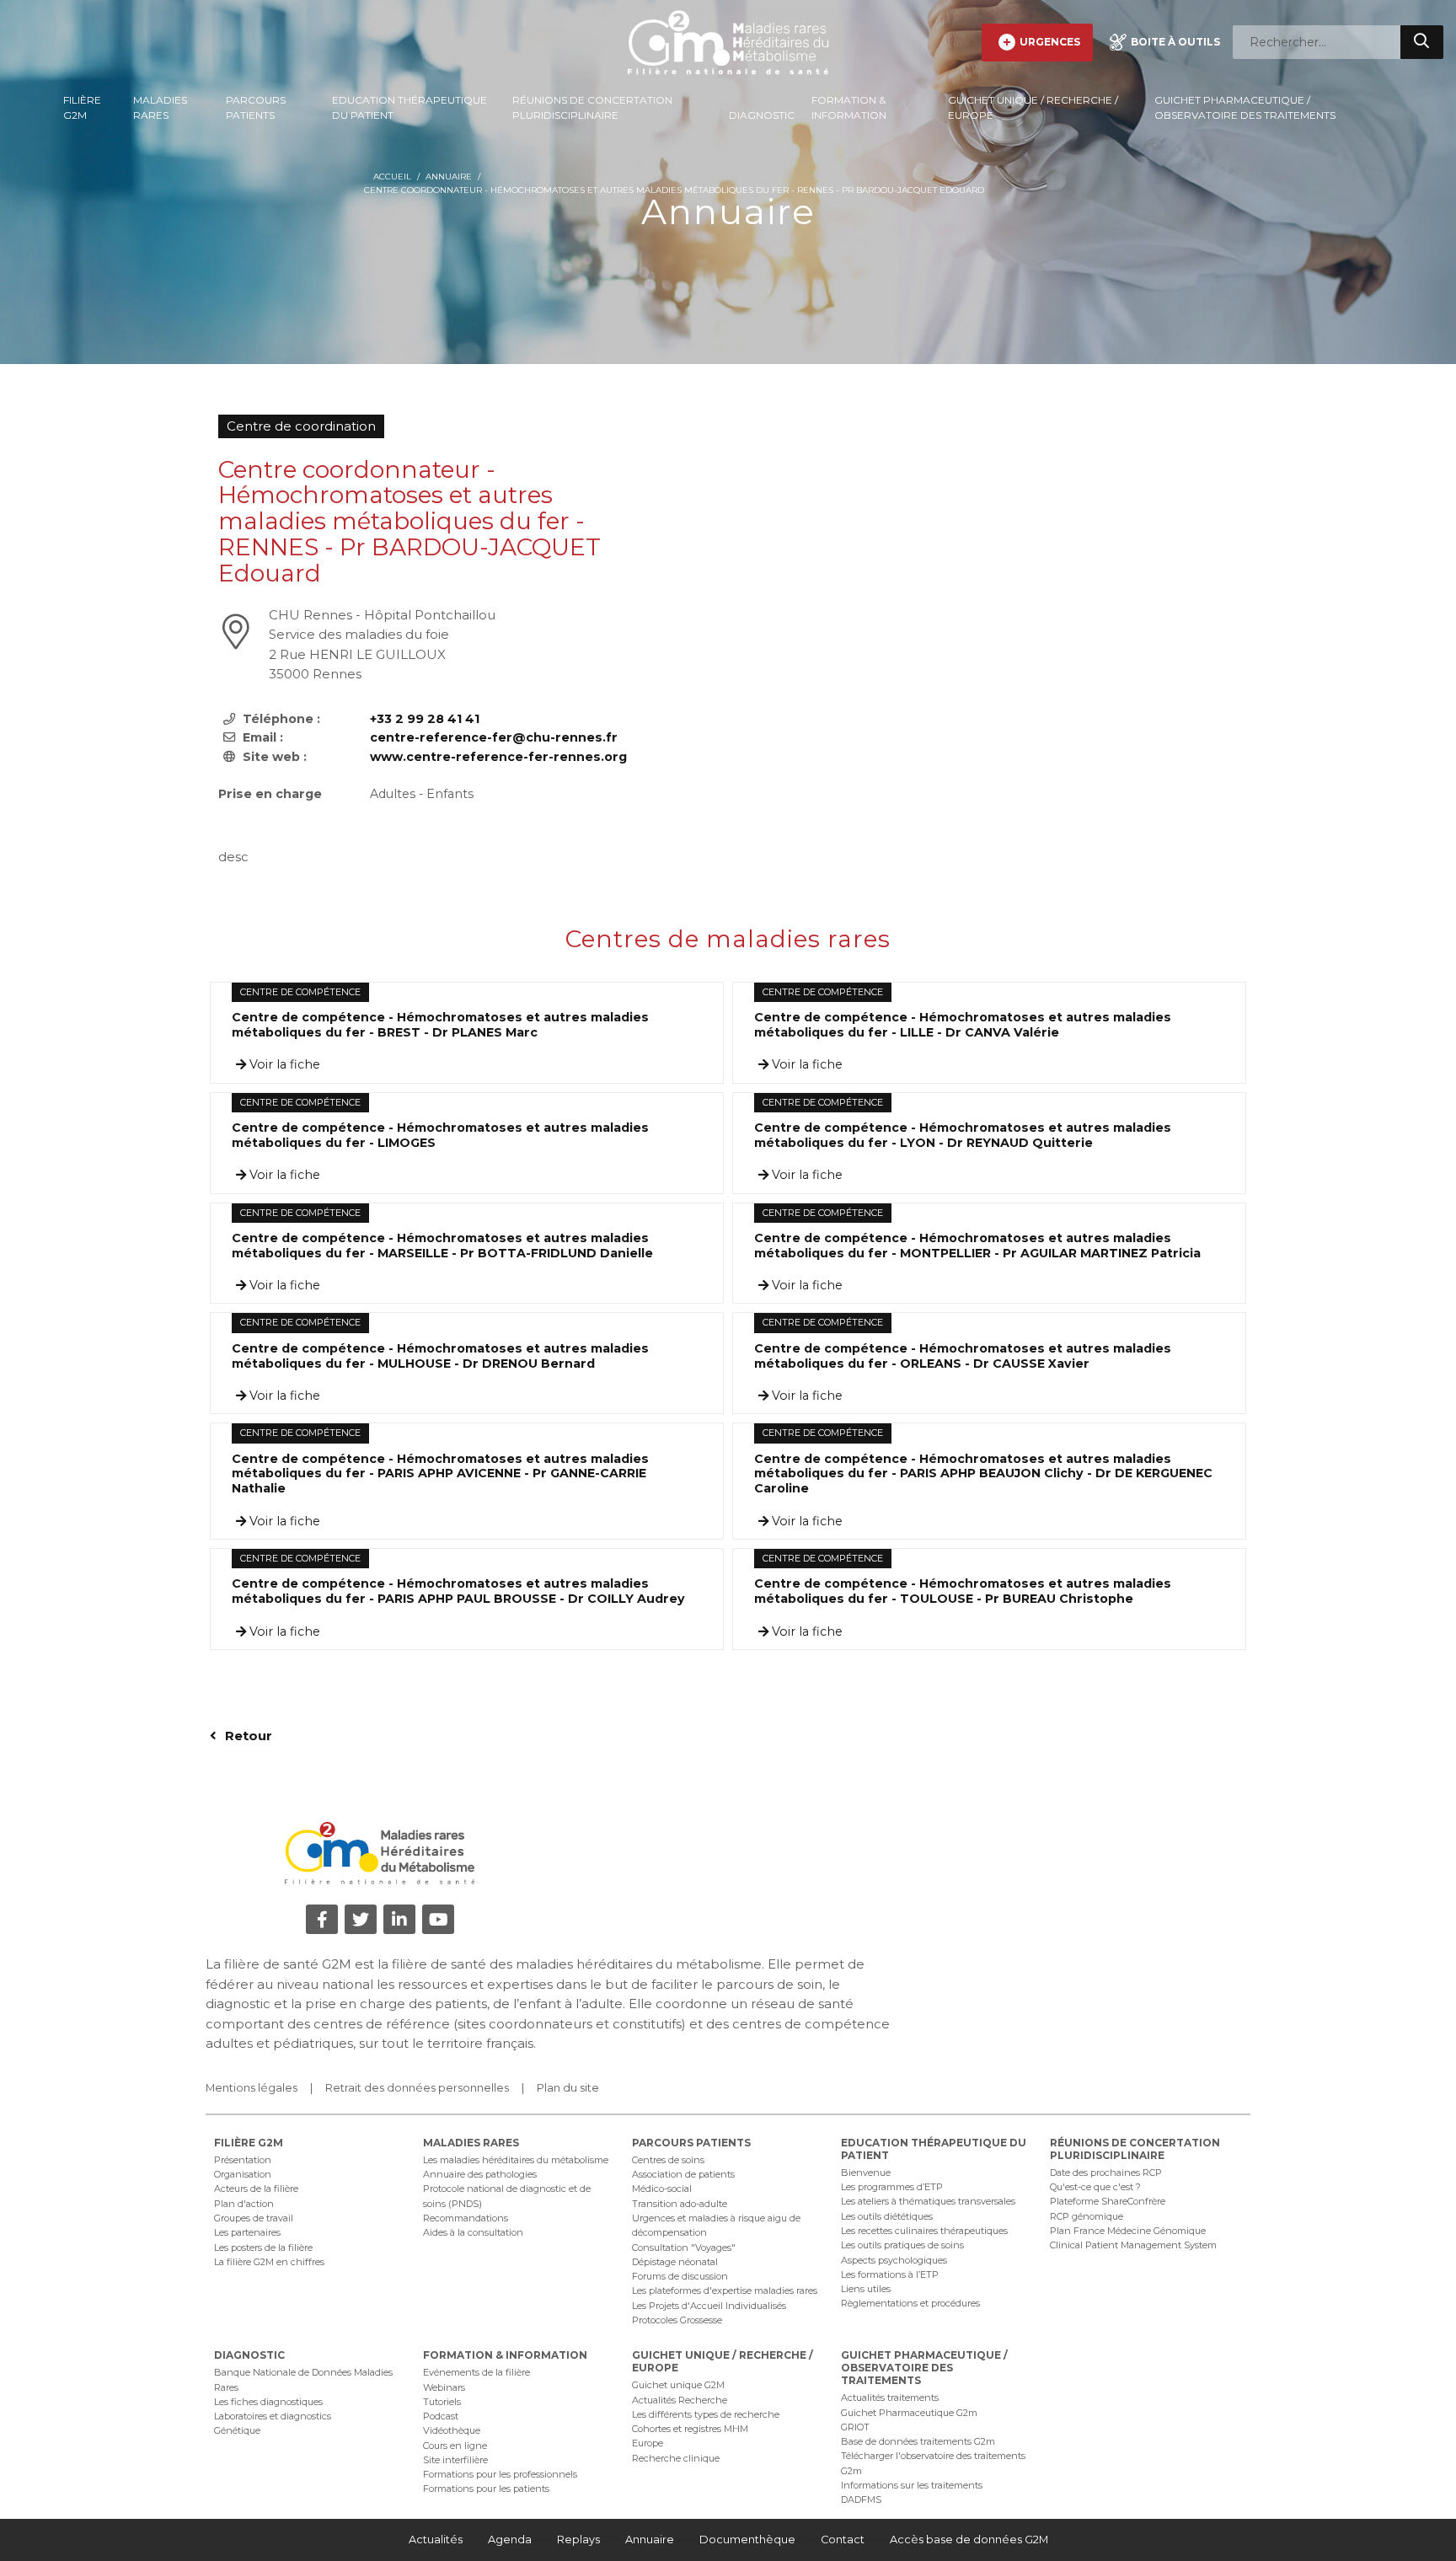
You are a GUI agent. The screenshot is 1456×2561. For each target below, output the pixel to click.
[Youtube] (438, 1919)
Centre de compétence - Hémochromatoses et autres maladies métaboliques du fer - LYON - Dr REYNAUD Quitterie (963, 1136)
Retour (247, 1736)
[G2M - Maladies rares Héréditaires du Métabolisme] (728, 42)
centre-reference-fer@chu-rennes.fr (494, 737)
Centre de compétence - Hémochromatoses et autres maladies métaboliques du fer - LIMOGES (440, 1136)
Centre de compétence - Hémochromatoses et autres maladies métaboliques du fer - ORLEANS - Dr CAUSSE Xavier (963, 1356)
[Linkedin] (399, 1919)
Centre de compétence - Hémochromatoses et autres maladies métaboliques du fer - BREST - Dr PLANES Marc (440, 1025)
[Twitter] (361, 1919)
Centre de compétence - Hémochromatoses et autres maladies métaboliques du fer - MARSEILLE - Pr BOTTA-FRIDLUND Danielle (442, 1246)
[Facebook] (322, 1919)
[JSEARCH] (1422, 42)
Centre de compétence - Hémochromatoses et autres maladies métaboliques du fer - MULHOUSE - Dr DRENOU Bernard (440, 1356)
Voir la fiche (283, 1064)
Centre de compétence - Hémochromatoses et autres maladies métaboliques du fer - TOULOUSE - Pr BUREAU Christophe (963, 1591)
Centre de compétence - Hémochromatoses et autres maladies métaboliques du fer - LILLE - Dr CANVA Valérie (963, 1025)
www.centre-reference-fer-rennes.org (498, 757)
